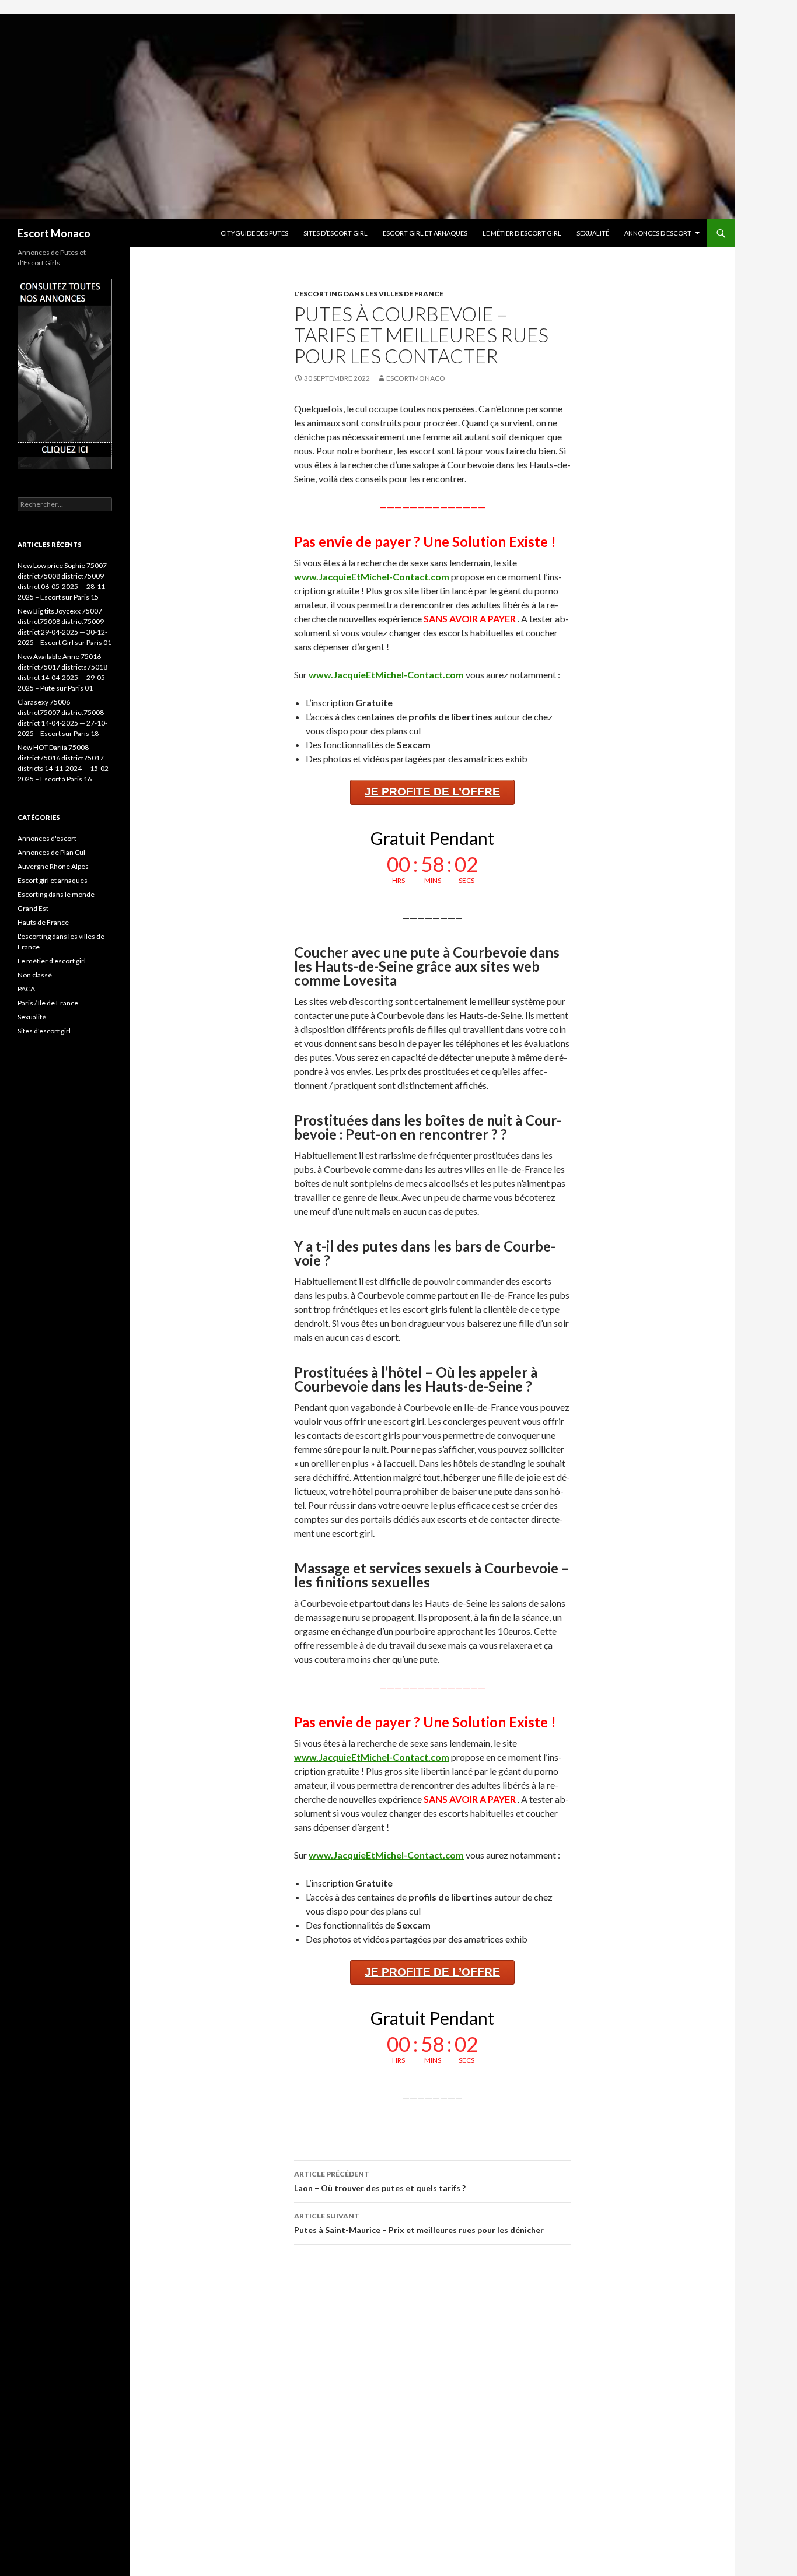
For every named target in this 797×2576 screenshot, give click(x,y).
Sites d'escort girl (44, 1031)
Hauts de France (43, 922)
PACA (26, 989)
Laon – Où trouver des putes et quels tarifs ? (380, 2181)
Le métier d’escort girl (522, 233)
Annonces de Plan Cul (51, 852)
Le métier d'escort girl (52, 961)
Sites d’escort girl (335, 233)
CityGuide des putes (254, 233)
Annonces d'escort (47, 838)
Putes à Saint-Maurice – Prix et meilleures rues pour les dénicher (419, 2223)
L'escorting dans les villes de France (369, 294)
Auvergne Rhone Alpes (53, 866)
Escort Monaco (54, 233)
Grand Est (33, 908)
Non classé (35, 975)
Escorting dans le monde (56, 894)
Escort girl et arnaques (425, 233)
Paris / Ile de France (48, 1003)
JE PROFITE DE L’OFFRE (432, 792)
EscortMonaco (416, 378)
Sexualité (593, 233)
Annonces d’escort (658, 233)
